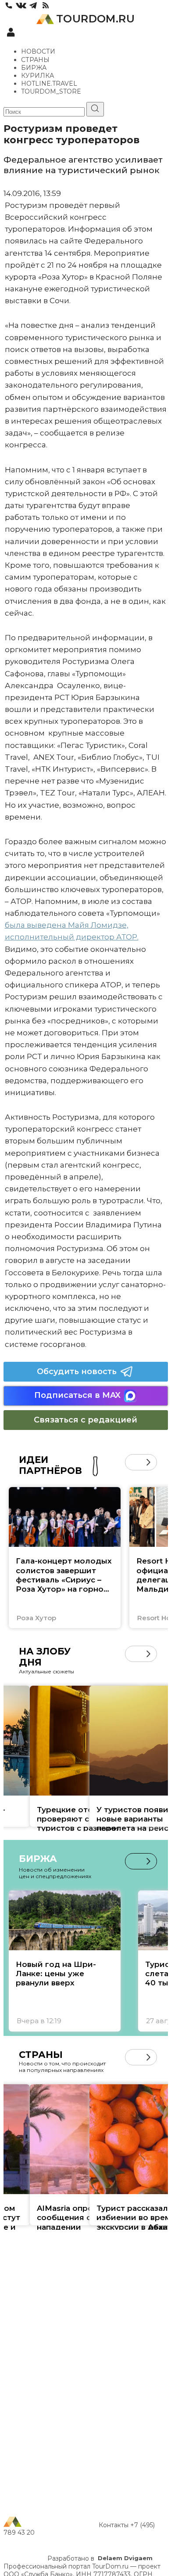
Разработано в (100, 2558)
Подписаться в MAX (77, 1395)
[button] (133, 1462)
